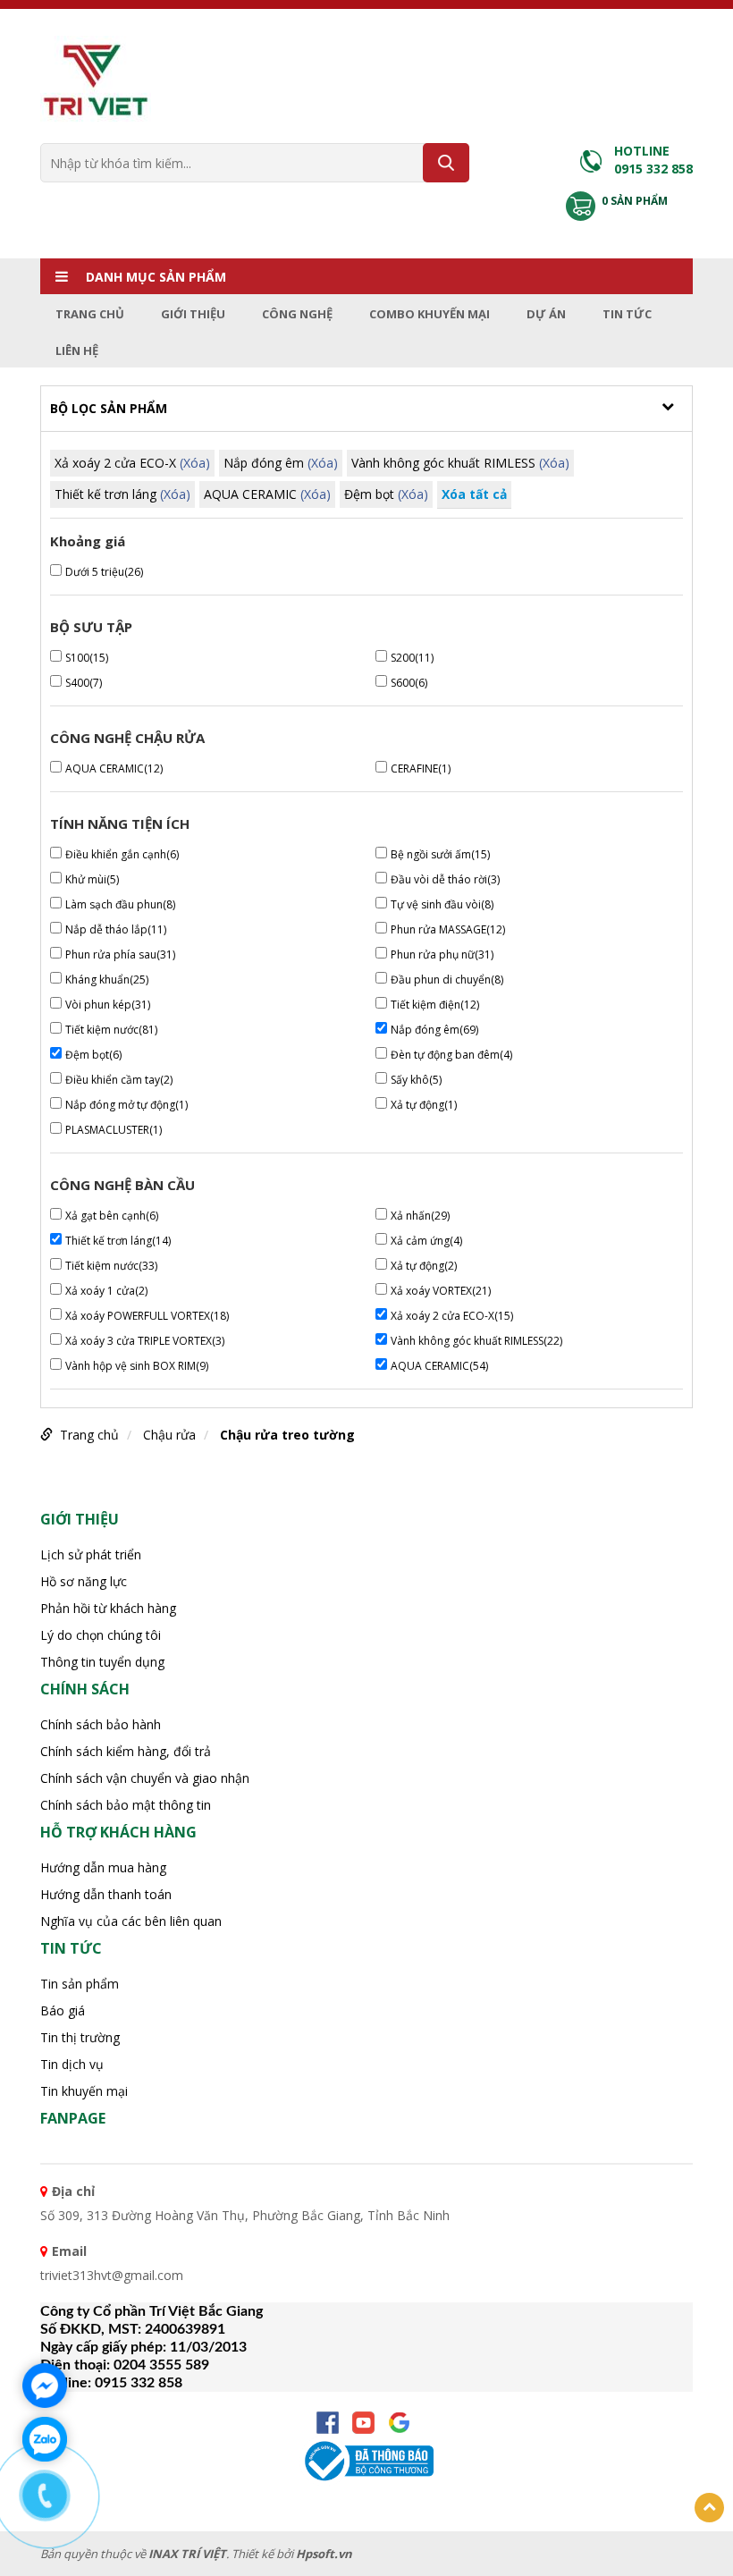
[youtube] (363, 2423)
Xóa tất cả (474, 494)
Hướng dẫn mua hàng (103, 1867)
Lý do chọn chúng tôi (101, 1635)
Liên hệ (77, 351)
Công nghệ (297, 314)
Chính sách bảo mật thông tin (126, 1805)
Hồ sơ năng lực (84, 1581)
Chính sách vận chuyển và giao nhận (145, 1778)
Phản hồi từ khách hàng (108, 1608)
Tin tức (627, 314)
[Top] (709, 2508)
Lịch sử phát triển (91, 1554)
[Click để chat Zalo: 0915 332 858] (45, 2439)
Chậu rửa (169, 1435)
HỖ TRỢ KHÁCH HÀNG (118, 1832)
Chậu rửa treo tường (287, 1435)
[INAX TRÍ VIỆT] (96, 78)
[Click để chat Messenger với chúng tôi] (45, 2386)
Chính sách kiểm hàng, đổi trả (126, 1751)
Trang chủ (90, 314)
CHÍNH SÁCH (85, 1689)
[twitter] (399, 2423)
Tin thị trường (80, 2037)
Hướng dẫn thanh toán (106, 1894)
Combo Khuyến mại (430, 314)
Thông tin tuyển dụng (102, 1662)
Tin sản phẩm (80, 1984)
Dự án (546, 314)
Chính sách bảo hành (101, 1724)
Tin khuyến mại (84, 2091)
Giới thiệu (193, 314)
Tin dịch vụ (72, 2064)
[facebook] (328, 2423)
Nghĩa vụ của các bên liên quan (131, 1921)
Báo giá (63, 2010)
